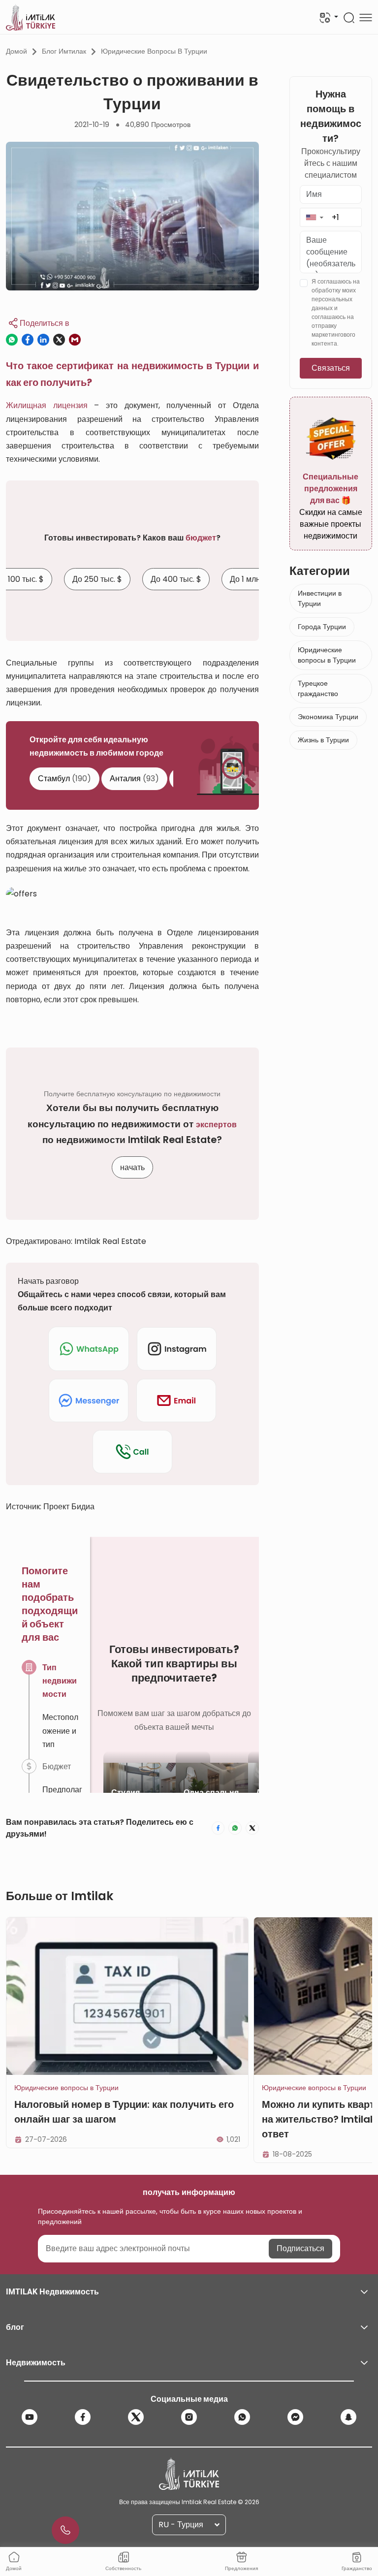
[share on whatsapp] (12, 340)
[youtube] (30, 2417)
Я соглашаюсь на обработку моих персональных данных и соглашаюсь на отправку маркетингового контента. (336, 312)
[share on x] (59, 340)
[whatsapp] (242, 2417)
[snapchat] (348, 2417)
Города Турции (322, 627)
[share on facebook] (28, 340)
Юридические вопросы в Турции (154, 51)
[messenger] (295, 2417)
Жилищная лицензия (47, 405)
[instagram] (189, 2417)
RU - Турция (181, 2525)
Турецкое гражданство (318, 688)
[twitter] (136, 2417)
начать (132, 1167)
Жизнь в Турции (323, 740)
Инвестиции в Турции (320, 598)
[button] (314, 217)
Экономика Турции (328, 717)
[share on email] (75, 340)
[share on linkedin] (43, 340)
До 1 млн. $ (249, 580)
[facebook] (83, 2417)
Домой (16, 51)
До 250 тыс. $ (97, 580)
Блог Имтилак (64, 51)
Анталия (134, 779)
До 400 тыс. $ (176, 580)
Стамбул (64, 779)
